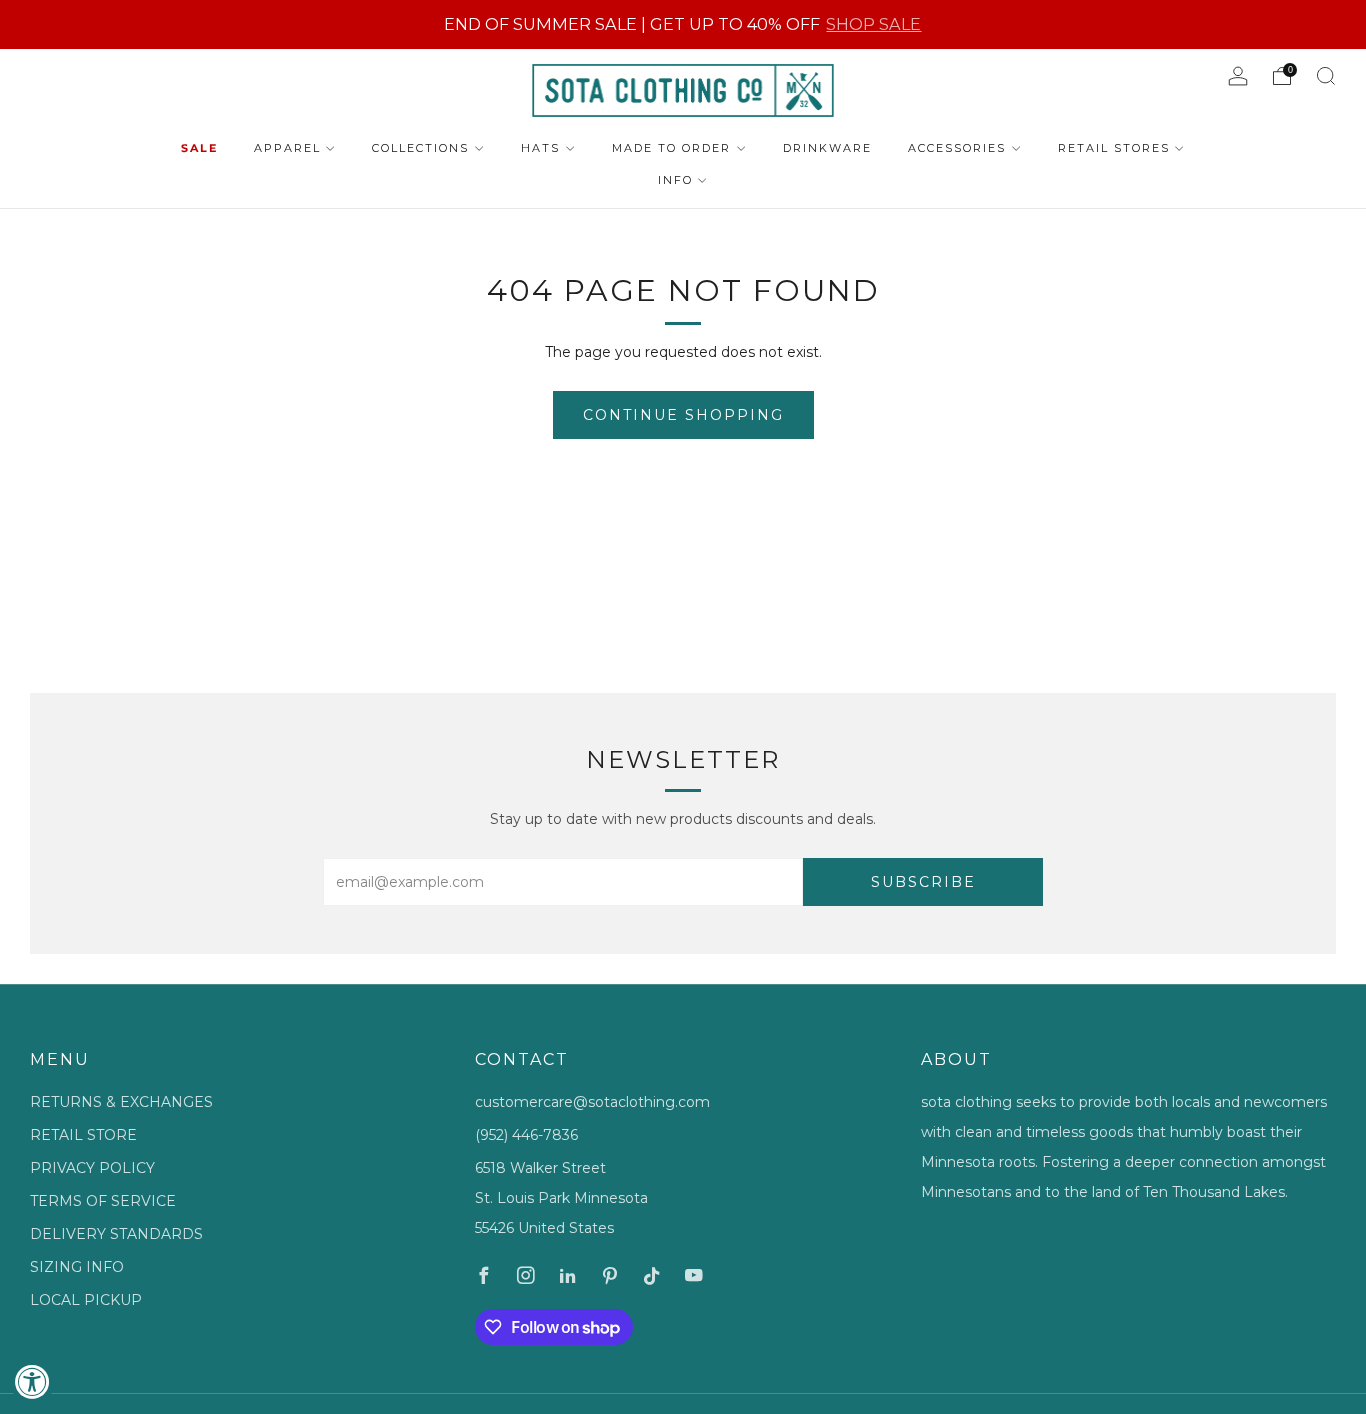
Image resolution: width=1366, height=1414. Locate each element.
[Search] (1326, 76)
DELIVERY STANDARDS (116, 1234)
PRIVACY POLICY (92, 1168)
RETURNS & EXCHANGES (121, 1102)
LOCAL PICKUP (86, 1300)
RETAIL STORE (83, 1135)
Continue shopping (683, 415)
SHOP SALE (873, 24)
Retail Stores (1114, 148)
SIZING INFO (77, 1267)
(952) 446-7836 (526, 1135)
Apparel (287, 148)
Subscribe (923, 882)
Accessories (957, 148)
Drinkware (827, 148)
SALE (199, 148)
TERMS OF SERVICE (103, 1201)
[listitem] (682, 24)
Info (675, 180)
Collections (420, 148)
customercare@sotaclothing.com (592, 1102)
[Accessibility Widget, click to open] (32, 1381)
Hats (540, 148)
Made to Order (671, 148)
